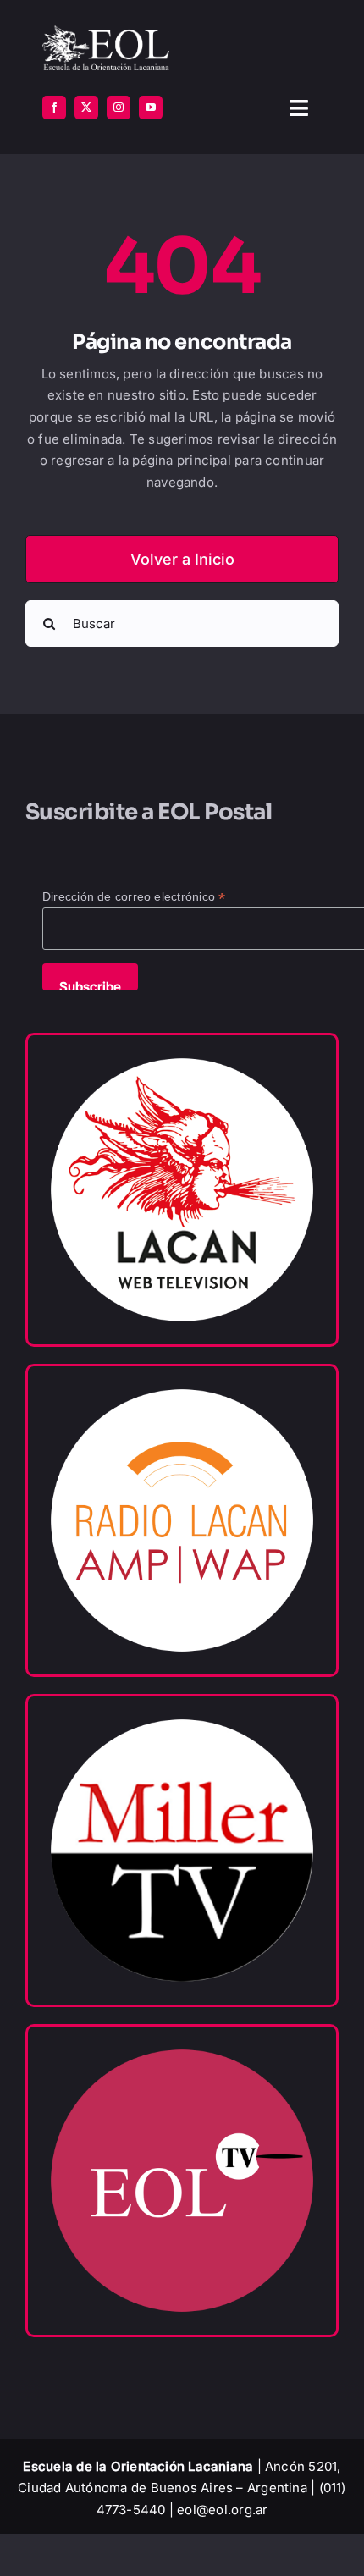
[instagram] (119, 108)
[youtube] (151, 108)
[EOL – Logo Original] (106, 32)
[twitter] (86, 108)
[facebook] (54, 108)
